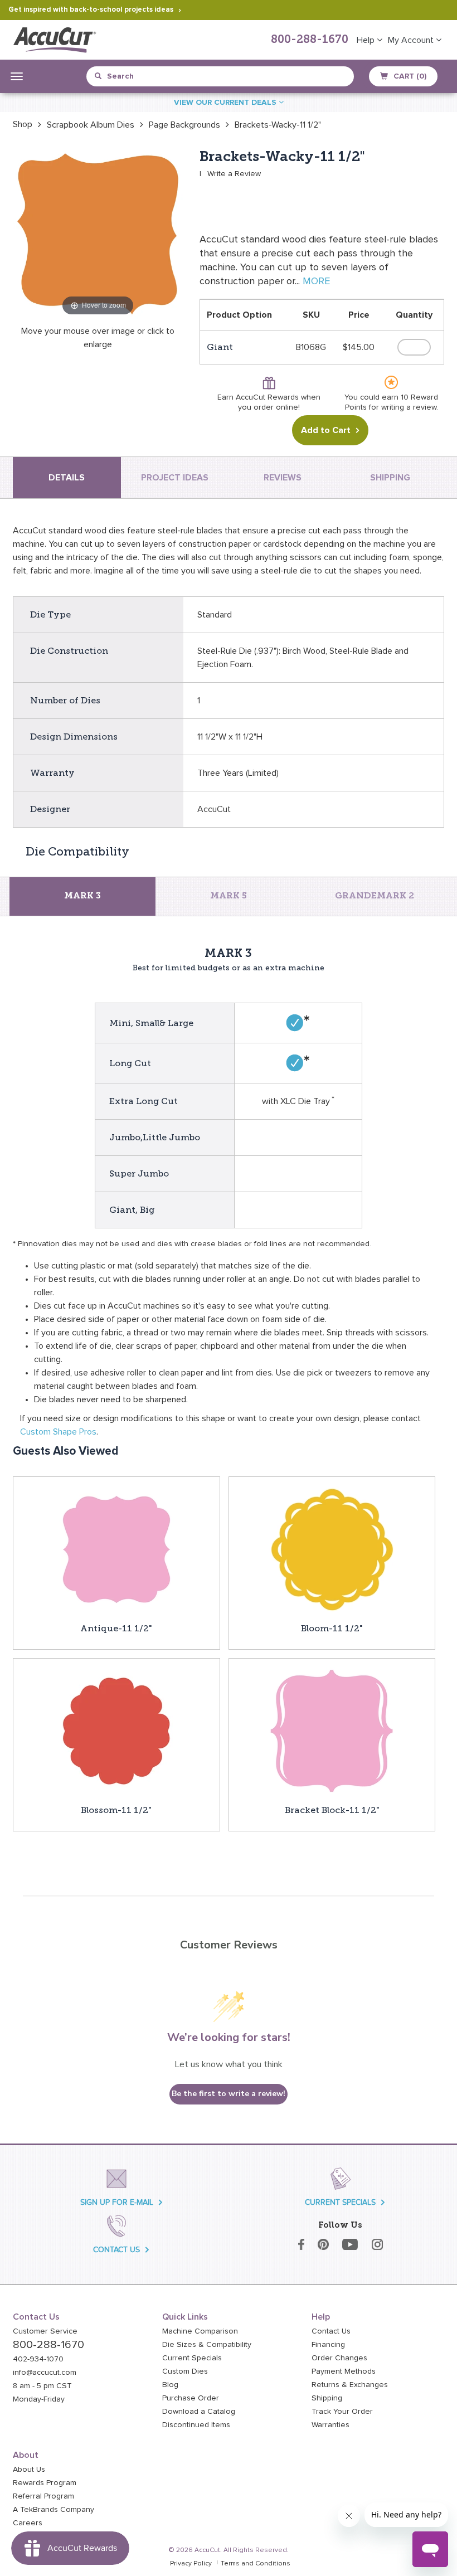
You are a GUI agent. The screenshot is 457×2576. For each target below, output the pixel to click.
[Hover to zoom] (98, 233)
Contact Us (331, 2331)
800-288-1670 (310, 40)
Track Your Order (342, 2412)
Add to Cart (326, 430)
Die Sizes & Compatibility (207, 2345)
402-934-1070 (38, 2359)
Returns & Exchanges (350, 2385)
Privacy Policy (191, 2564)
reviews (283, 478)
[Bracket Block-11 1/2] (332, 1731)
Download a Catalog (199, 2412)
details (67, 478)
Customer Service (45, 2331)
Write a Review (234, 174)
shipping (390, 478)
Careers (28, 2523)
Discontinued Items (196, 2425)
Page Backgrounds (184, 125)
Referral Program (43, 2496)
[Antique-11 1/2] (116, 1549)
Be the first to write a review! (229, 2094)
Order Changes (339, 2358)
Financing (328, 2345)
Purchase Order (191, 2398)
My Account (412, 40)
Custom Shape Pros (58, 1432)
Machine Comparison (200, 2331)
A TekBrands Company (54, 2510)
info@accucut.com (45, 2373)
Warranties (330, 2425)
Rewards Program (45, 2483)
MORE (316, 281)
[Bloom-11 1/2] (332, 1549)
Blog (170, 2385)
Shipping (327, 2398)
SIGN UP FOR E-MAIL (117, 2202)
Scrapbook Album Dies (91, 125)
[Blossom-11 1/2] (116, 1731)
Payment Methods (344, 2371)
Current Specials (192, 2358)
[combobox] (146, 76)
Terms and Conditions (256, 2564)
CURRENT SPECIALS (340, 2202)
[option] (23, 124)
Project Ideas (175, 478)
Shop (23, 124)
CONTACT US (116, 2250)
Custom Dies (185, 2371)
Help (367, 40)
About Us (29, 2470)
